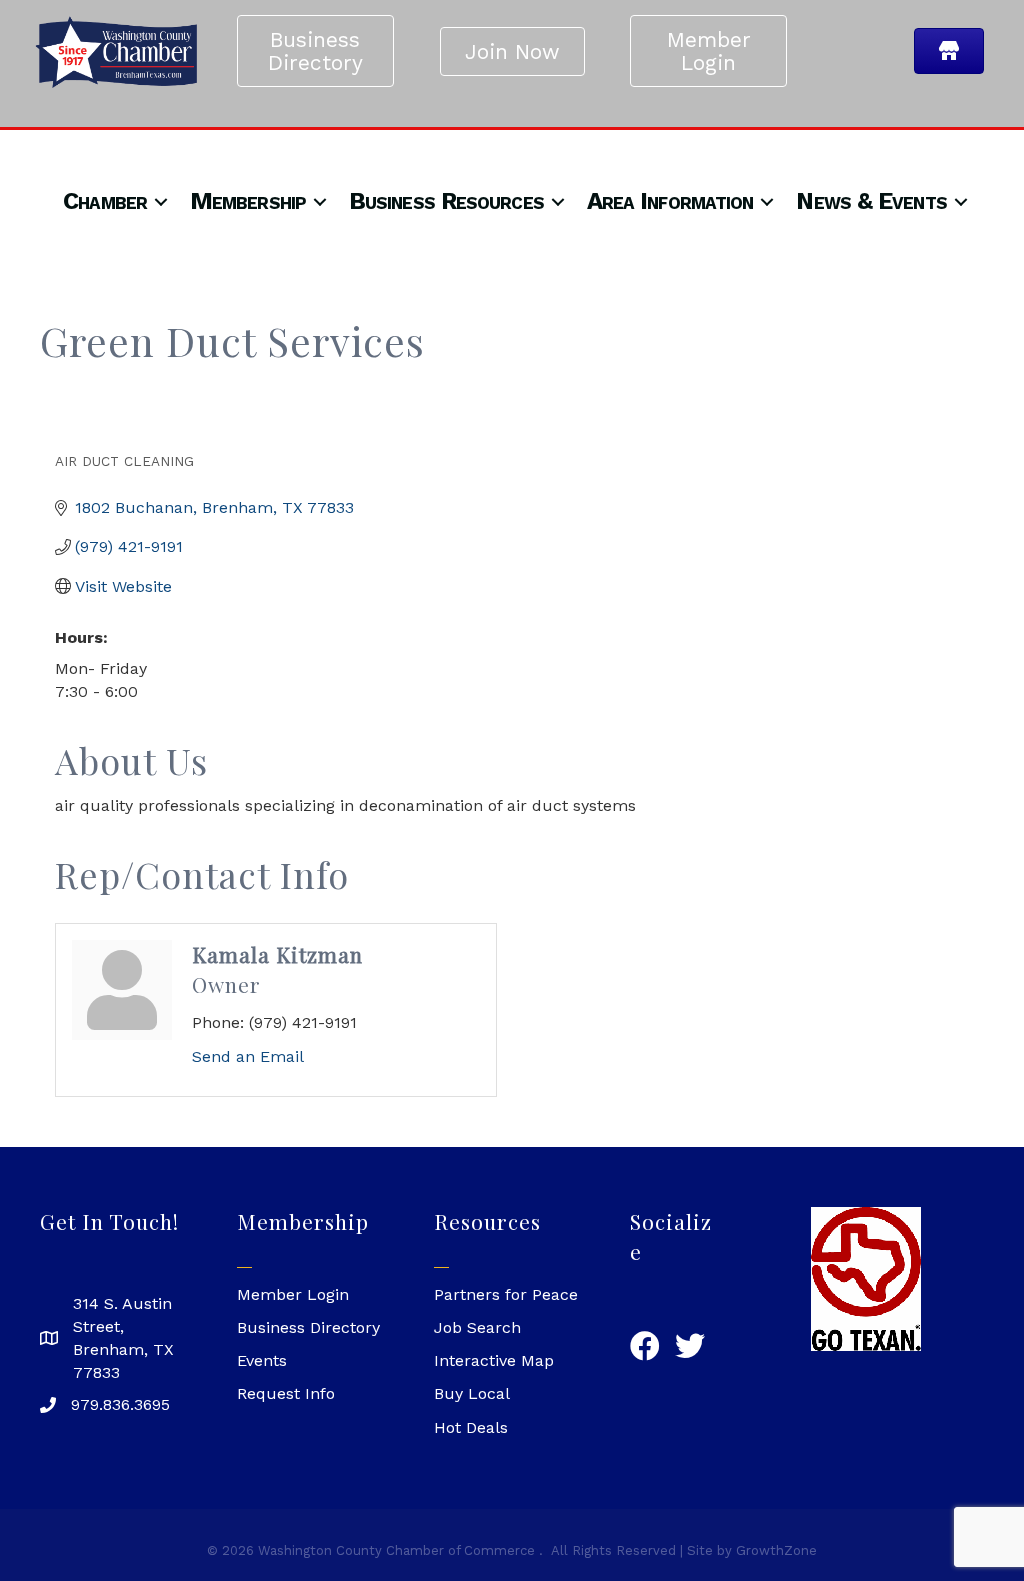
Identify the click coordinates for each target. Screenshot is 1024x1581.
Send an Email (248, 1056)
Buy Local (472, 1393)
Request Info (286, 1393)
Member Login (293, 1294)
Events (262, 1360)
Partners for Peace (506, 1294)
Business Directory (308, 1327)
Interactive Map (494, 1360)
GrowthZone (776, 1550)
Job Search (477, 1327)
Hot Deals (471, 1427)
